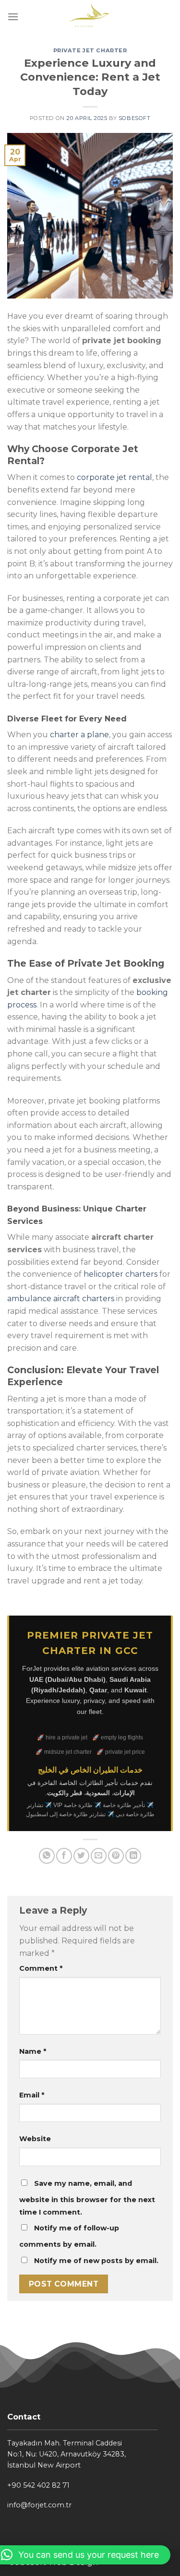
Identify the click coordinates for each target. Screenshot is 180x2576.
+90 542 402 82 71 (38, 2485)
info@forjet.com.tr (39, 2505)
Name (33, 2051)
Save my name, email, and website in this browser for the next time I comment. (87, 2198)
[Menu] (13, 17)
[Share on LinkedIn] (133, 1856)
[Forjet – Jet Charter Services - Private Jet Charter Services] (90, 17)
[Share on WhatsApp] (47, 1856)
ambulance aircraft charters (61, 1299)
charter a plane (79, 735)
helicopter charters (120, 1274)
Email (32, 2095)
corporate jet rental (114, 477)
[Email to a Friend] (99, 1856)
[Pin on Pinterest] (116, 1856)
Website (35, 2139)
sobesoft (134, 118)
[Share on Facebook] (64, 1856)
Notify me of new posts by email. (96, 2261)
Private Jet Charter (90, 50)
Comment (41, 1968)
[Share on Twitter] (81, 1856)
